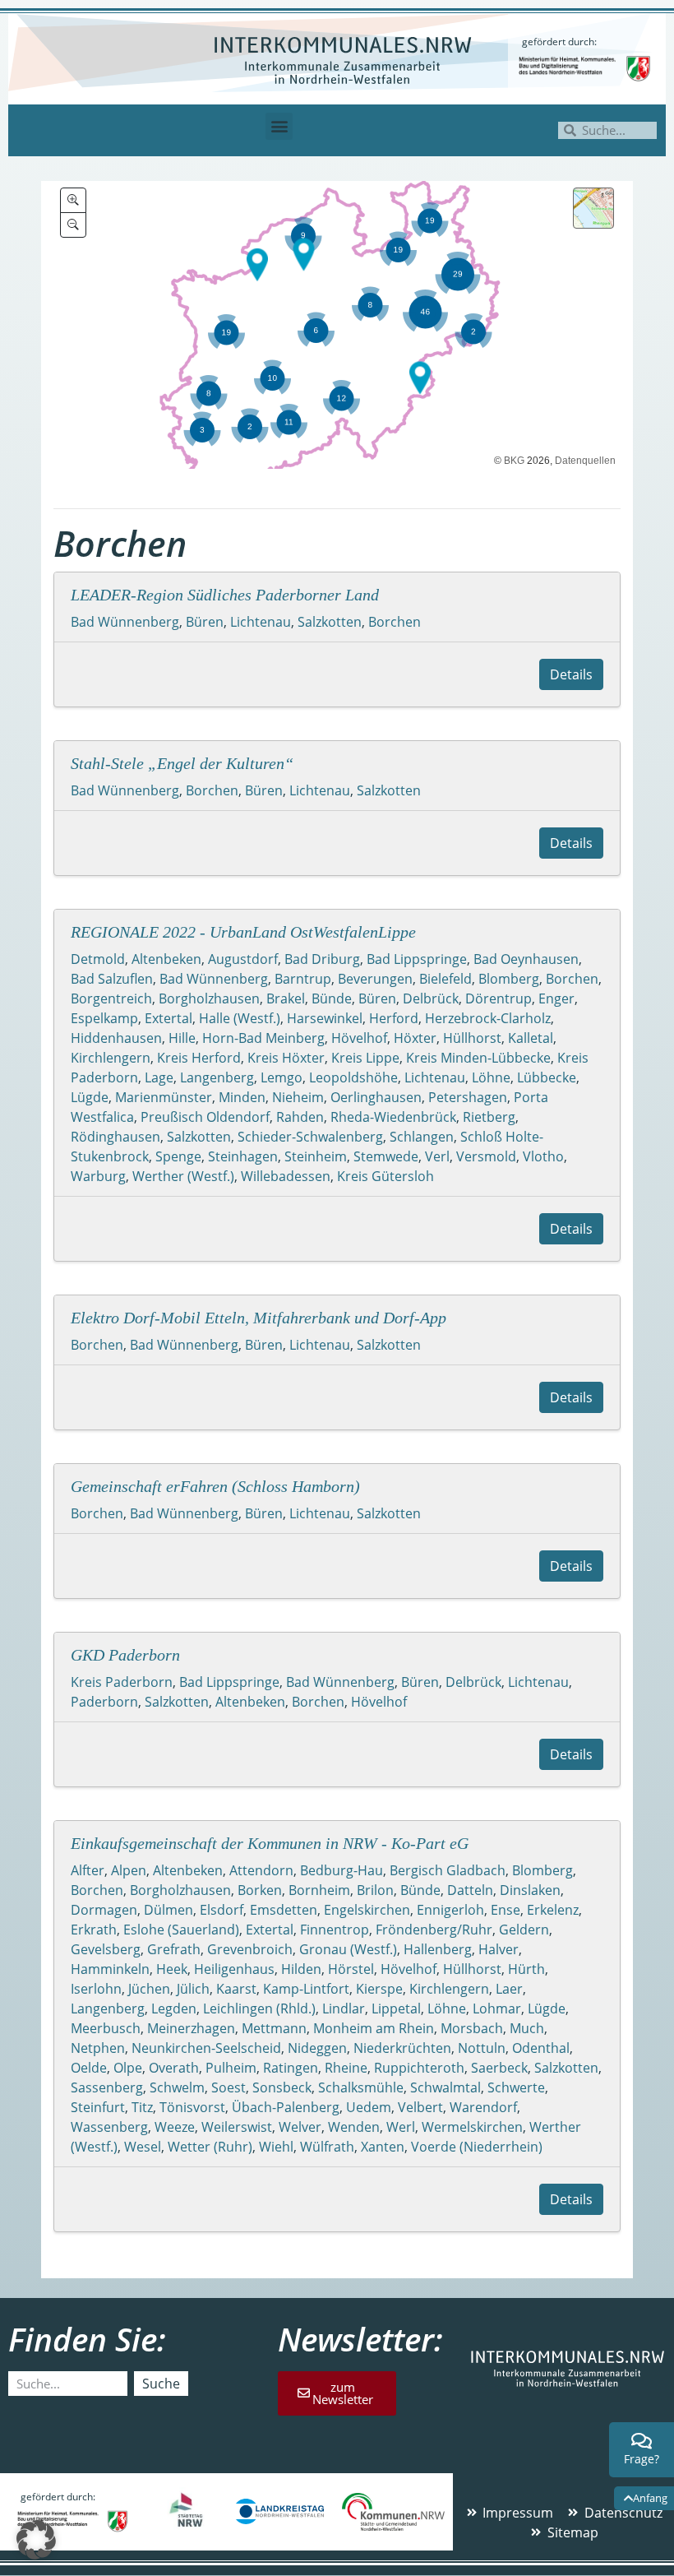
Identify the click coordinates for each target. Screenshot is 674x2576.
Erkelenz (553, 1910)
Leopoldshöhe (353, 1077)
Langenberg (217, 1077)
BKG (514, 461)
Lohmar (497, 2008)
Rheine (346, 2068)
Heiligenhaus (234, 1969)
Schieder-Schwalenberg (310, 1137)
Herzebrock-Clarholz (488, 1018)
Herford (394, 1018)
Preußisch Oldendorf (205, 1117)
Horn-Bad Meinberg (263, 1038)
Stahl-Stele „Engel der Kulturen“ (182, 763)
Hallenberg (438, 1949)
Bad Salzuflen (112, 979)
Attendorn (261, 1870)
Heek (172, 1969)
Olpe (128, 2068)
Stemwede (386, 1156)
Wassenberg (109, 2127)
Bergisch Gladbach (448, 1870)
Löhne (491, 1077)
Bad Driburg (322, 959)
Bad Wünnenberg (125, 622)
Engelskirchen (367, 1910)
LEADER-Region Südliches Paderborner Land (225, 595)
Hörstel (351, 1969)
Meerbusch (106, 2028)
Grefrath (174, 1949)
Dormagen (104, 1910)
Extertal (168, 1018)
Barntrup (303, 979)
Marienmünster (164, 1097)
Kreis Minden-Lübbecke (478, 1058)
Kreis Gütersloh (385, 1176)
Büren (205, 622)
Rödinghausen (115, 1137)
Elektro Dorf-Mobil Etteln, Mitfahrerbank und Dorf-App (259, 1318)
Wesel (143, 2147)
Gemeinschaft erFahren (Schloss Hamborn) (215, 1486)
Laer (509, 1989)
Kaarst (236, 1989)
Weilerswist (237, 2127)
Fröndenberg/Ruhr (434, 1930)
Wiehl (276, 2147)
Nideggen (317, 2048)
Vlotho (543, 1156)
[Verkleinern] (73, 225)
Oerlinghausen (376, 1097)
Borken (260, 1890)
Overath (174, 2068)
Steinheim (316, 1156)
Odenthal (541, 2048)
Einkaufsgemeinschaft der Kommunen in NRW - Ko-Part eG (270, 1843)
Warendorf (483, 2107)
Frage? (642, 2459)
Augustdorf (243, 959)
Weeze (175, 2127)
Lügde (90, 1097)
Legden (174, 2008)
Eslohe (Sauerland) (181, 1930)
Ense (505, 1910)
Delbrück (431, 998)
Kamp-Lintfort (306, 1989)
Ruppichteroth (419, 2068)
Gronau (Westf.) (348, 1949)
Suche (161, 2384)
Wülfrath (327, 2147)
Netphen (98, 2048)
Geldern (524, 1930)
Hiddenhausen (116, 1038)
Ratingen (291, 2068)
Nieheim (298, 1097)
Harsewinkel (325, 1018)
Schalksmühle (361, 2087)
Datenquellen (585, 461)
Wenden (354, 2127)
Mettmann (274, 2028)
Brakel (286, 998)
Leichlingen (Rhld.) (259, 2008)
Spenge (178, 1156)
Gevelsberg (106, 1949)
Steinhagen (243, 1156)
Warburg (98, 1176)
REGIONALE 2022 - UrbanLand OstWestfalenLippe (243, 932)
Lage (159, 1077)
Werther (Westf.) (183, 1176)
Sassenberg (107, 2087)
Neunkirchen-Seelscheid (206, 2048)
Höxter (415, 1038)
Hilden (301, 1969)
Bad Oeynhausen (526, 959)
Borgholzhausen (209, 998)
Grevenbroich (250, 1949)
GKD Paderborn (125, 1655)
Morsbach (472, 2028)
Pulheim (231, 2068)
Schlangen (422, 1137)
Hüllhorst (472, 1038)
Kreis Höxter (286, 1058)
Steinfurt (98, 2107)
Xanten (383, 2147)
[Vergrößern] (73, 200)
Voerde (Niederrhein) (477, 2147)
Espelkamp (104, 1018)
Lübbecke (547, 1077)
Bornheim (319, 1890)
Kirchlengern (111, 1058)
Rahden (300, 1117)
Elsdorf (222, 1910)
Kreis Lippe (365, 1058)
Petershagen (468, 1097)
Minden (242, 1097)
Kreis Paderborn (122, 1682)
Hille (182, 1038)
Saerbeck (499, 2068)
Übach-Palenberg (286, 2107)
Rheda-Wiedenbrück (393, 1117)
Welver (300, 2127)
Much (527, 2028)
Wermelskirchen (472, 2127)
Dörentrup (499, 998)
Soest (229, 2087)
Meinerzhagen (191, 2028)
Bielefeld (445, 979)
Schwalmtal (445, 2087)
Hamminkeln (110, 1969)
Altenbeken (166, 959)
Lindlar (344, 2008)
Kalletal (531, 1038)
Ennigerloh (450, 1910)
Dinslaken (530, 1890)
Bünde (332, 998)
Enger (556, 998)
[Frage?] (642, 2441)
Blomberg (509, 979)
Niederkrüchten (402, 2048)
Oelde (89, 2068)
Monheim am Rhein (374, 2028)
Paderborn (104, 1702)
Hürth (526, 1969)
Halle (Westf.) (240, 1018)
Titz (142, 2107)
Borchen (395, 622)
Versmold (486, 1156)
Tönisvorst (192, 2107)
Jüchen (149, 1989)
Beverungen (375, 979)
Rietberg (489, 1117)
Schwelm (177, 2087)
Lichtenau (261, 622)
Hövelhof (359, 1038)
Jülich (193, 1989)
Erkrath (94, 1930)
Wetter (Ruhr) (210, 2147)
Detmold (98, 959)
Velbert (420, 2107)
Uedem (369, 2107)
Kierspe (379, 1989)
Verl (437, 1156)
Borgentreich (111, 998)
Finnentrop (335, 1930)
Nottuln (482, 2048)
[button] (279, 126)
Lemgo (282, 1077)
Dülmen (168, 1910)
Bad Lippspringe (417, 959)
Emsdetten (284, 1910)
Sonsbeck (282, 2087)
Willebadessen (286, 1176)
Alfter (88, 1870)
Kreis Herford (199, 1058)
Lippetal (396, 2008)
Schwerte (516, 2087)
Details (571, 674)
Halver (499, 1949)
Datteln (470, 1890)
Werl (401, 2127)
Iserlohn (96, 1989)
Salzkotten (330, 622)
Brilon (375, 1890)
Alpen (129, 1870)
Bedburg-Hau (342, 1870)
